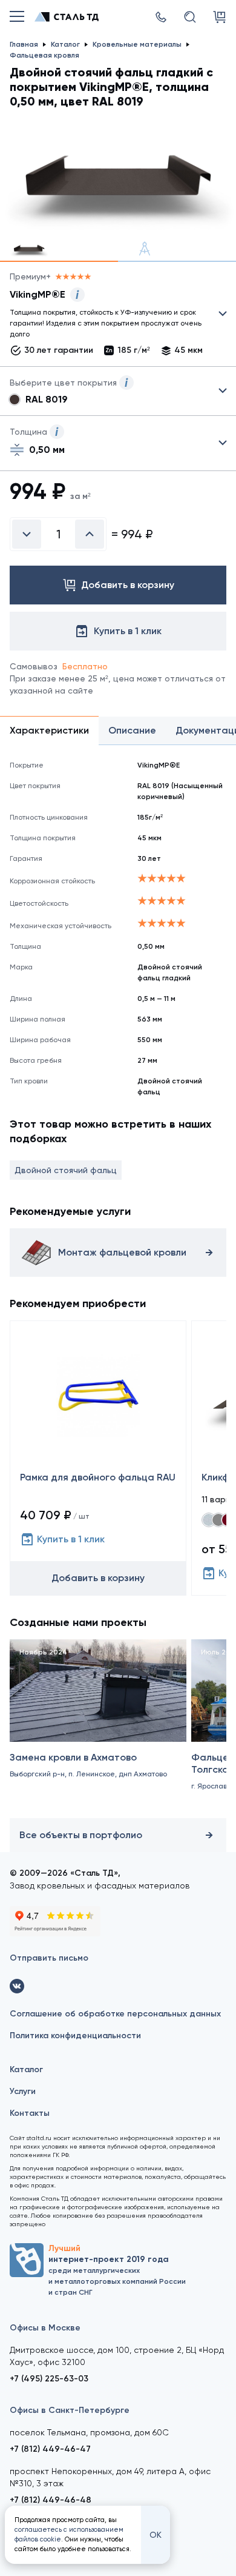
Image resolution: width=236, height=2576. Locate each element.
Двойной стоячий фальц (66, 1170)
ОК (156, 2535)
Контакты (30, 2113)
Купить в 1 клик (71, 1539)
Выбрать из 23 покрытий (108, 316)
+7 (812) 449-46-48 (51, 2500)
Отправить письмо (49, 1958)
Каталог (26, 2069)
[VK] (17, 1986)
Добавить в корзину (98, 1578)
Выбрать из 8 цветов (118, 391)
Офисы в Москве (45, 2328)
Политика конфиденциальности (75, 2036)
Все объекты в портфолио (81, 1835)
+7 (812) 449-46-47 (50, 2449)
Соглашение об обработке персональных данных (115, 2014)
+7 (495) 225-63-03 (49, 2379)
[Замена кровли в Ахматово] (98, 1726)
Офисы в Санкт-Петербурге (70, 2410)
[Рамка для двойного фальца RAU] (98, 1458)
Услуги (23, 2091)
